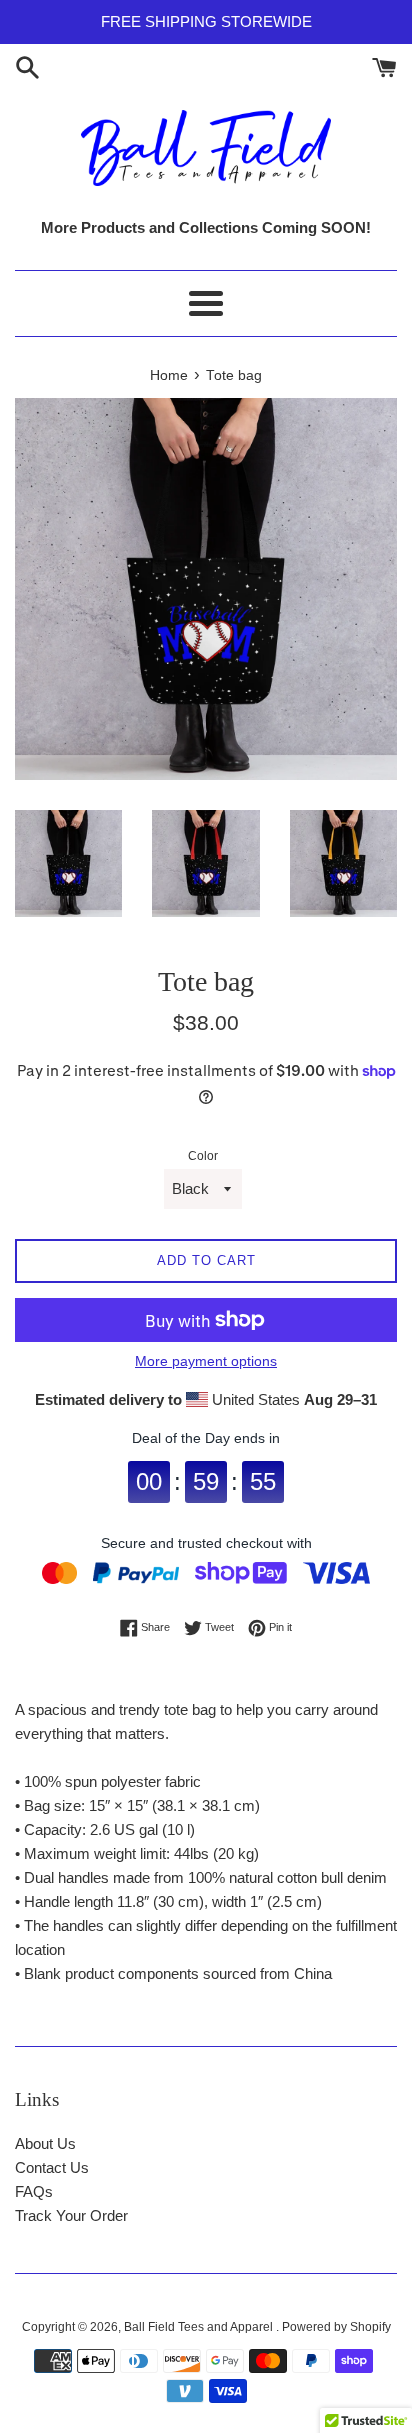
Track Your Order (71, 2215)
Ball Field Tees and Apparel (200, 2327)
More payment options (206, 1361)
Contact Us (52, 2167)
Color (203, 1156)
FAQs (34, 2191)
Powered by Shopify (336, 2327)
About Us (45, 2143)
